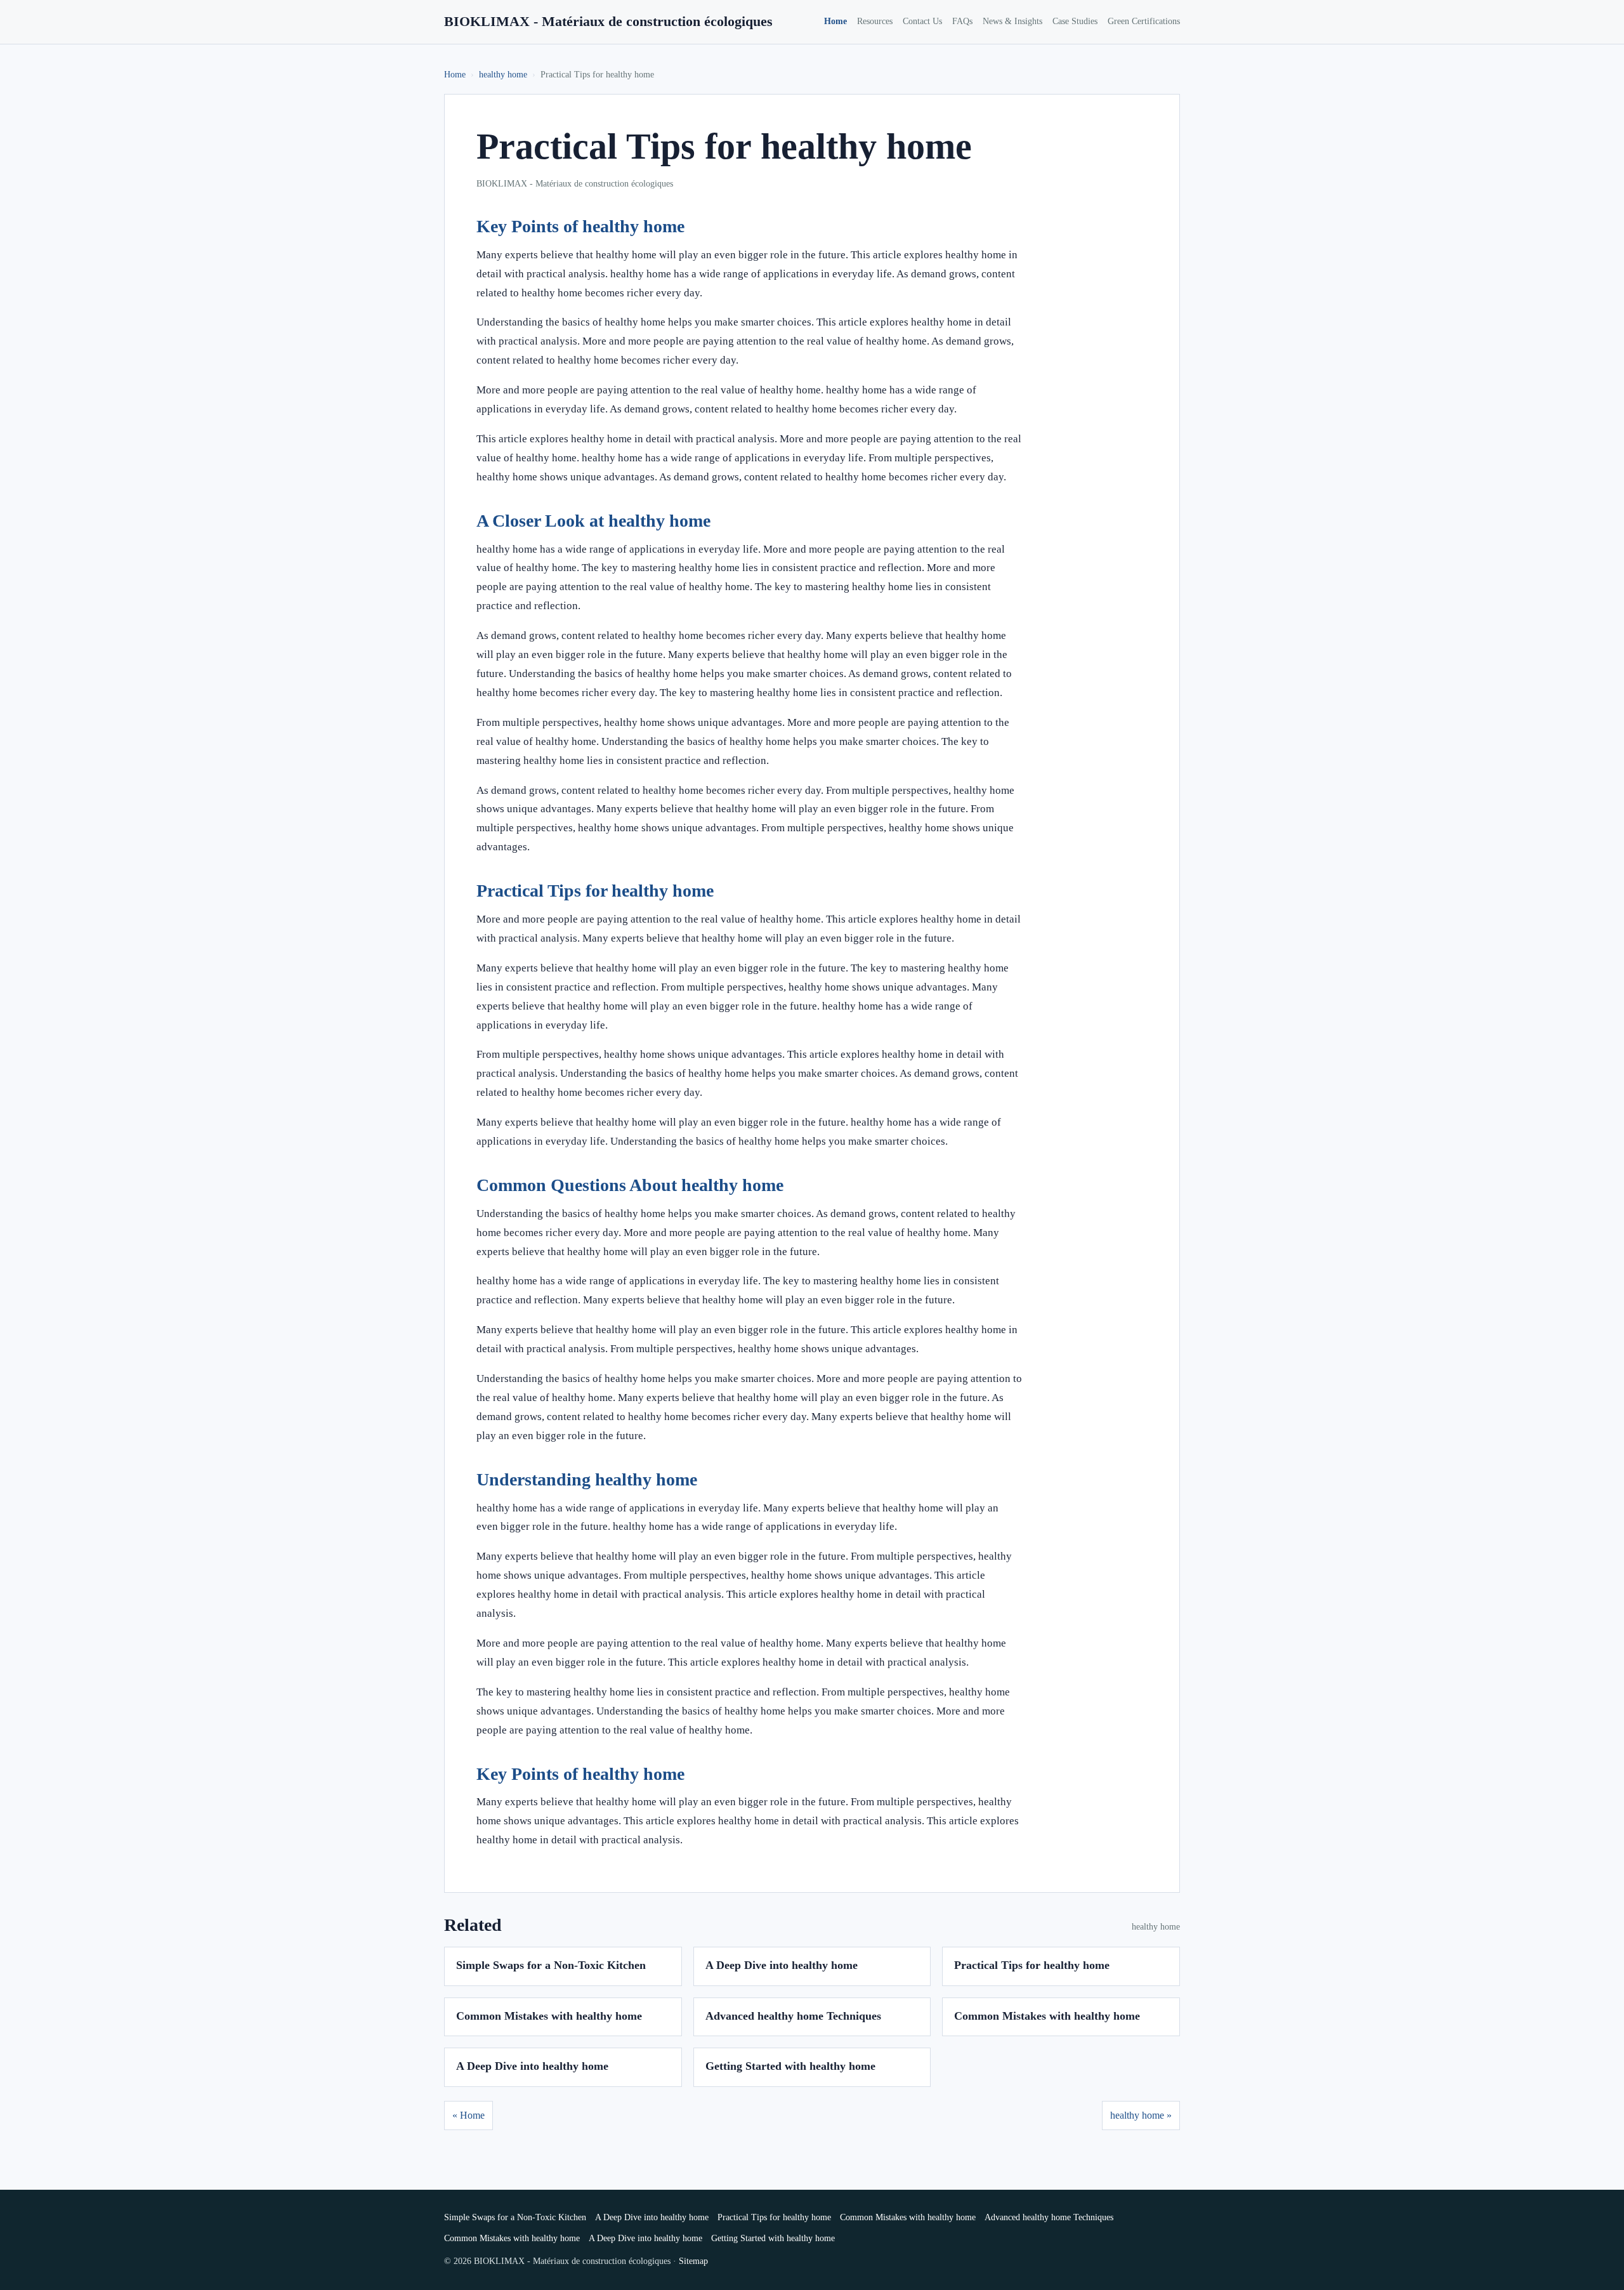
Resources (875, 21)
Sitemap (693, 2261)
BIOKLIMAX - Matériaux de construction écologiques (608, 21)
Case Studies (1075, 21)
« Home (468, 2115)
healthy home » (1141, 2115)
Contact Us (922, 21)
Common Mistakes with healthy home (549, 2016)
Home (835, 21)
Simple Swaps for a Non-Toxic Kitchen (551, 1965)
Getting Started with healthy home (790, 2066)
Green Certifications (1144, 21)
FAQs (962, 21)
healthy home (503, 75)
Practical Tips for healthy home (1032, 1965)
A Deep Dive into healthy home (782, 1965)
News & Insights (1012, 21)
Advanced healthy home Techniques (793, 2016)
